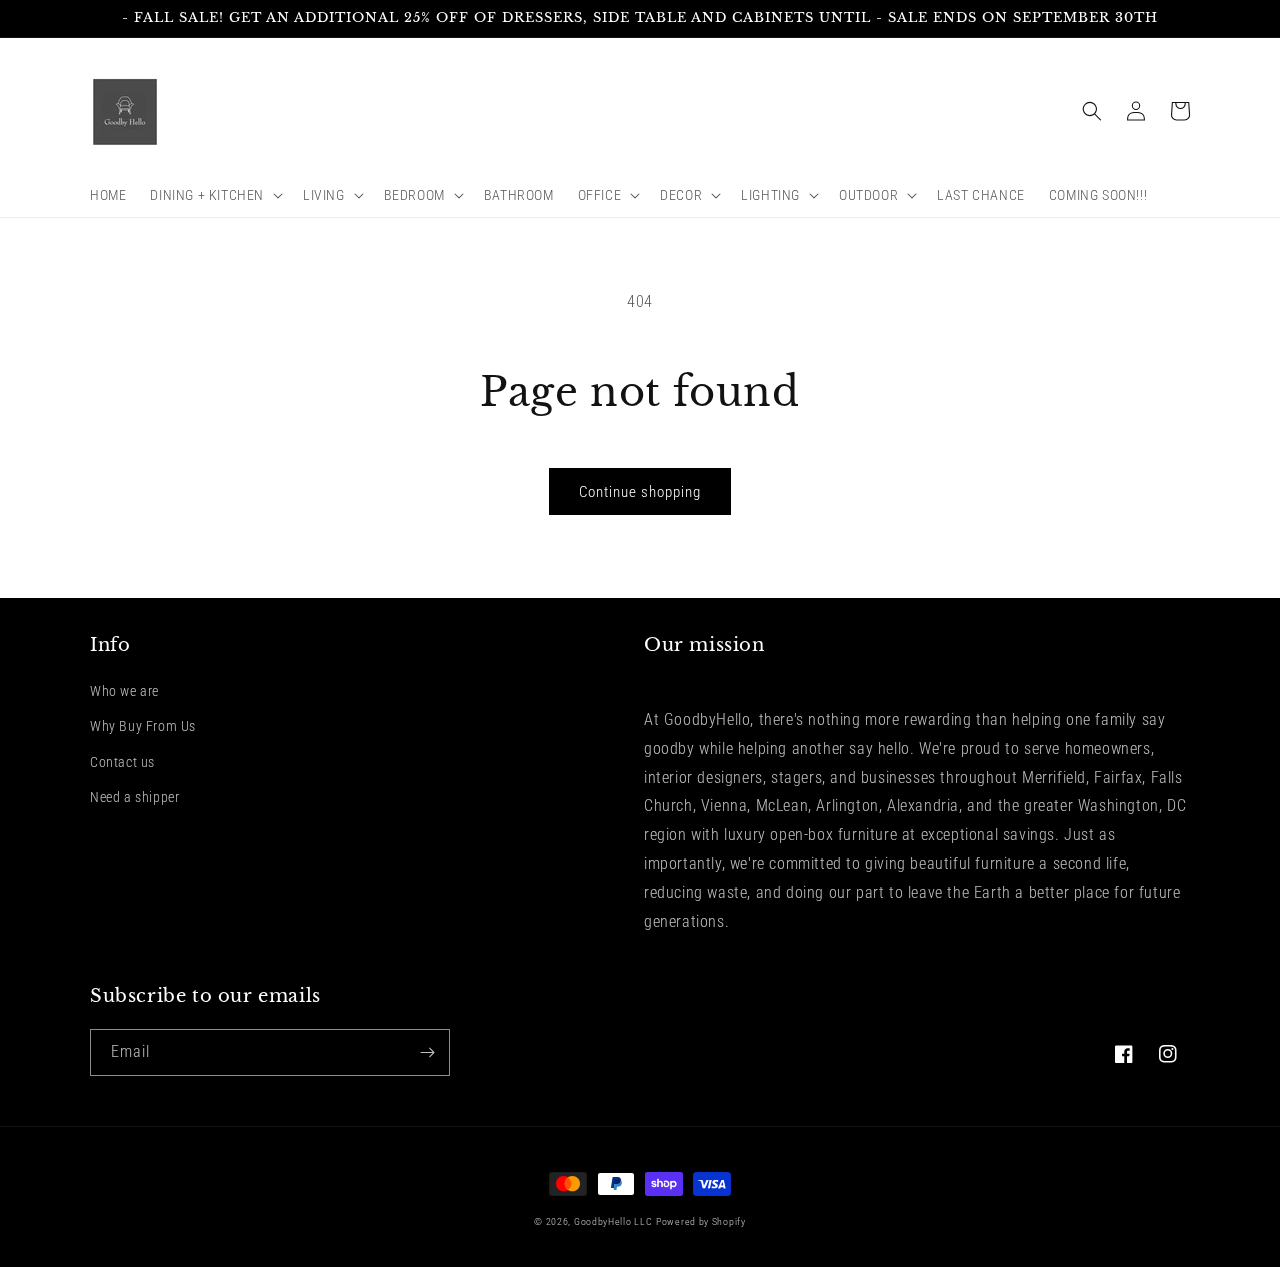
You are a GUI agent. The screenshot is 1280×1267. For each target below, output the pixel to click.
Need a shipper (134, 797)
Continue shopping (640, 492)
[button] (214, 195)
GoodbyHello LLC (613, 1221)
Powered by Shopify (701, 1221)
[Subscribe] (427, 1052)
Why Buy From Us (143, 726)
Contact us (122, 762)
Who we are (124, 691)
